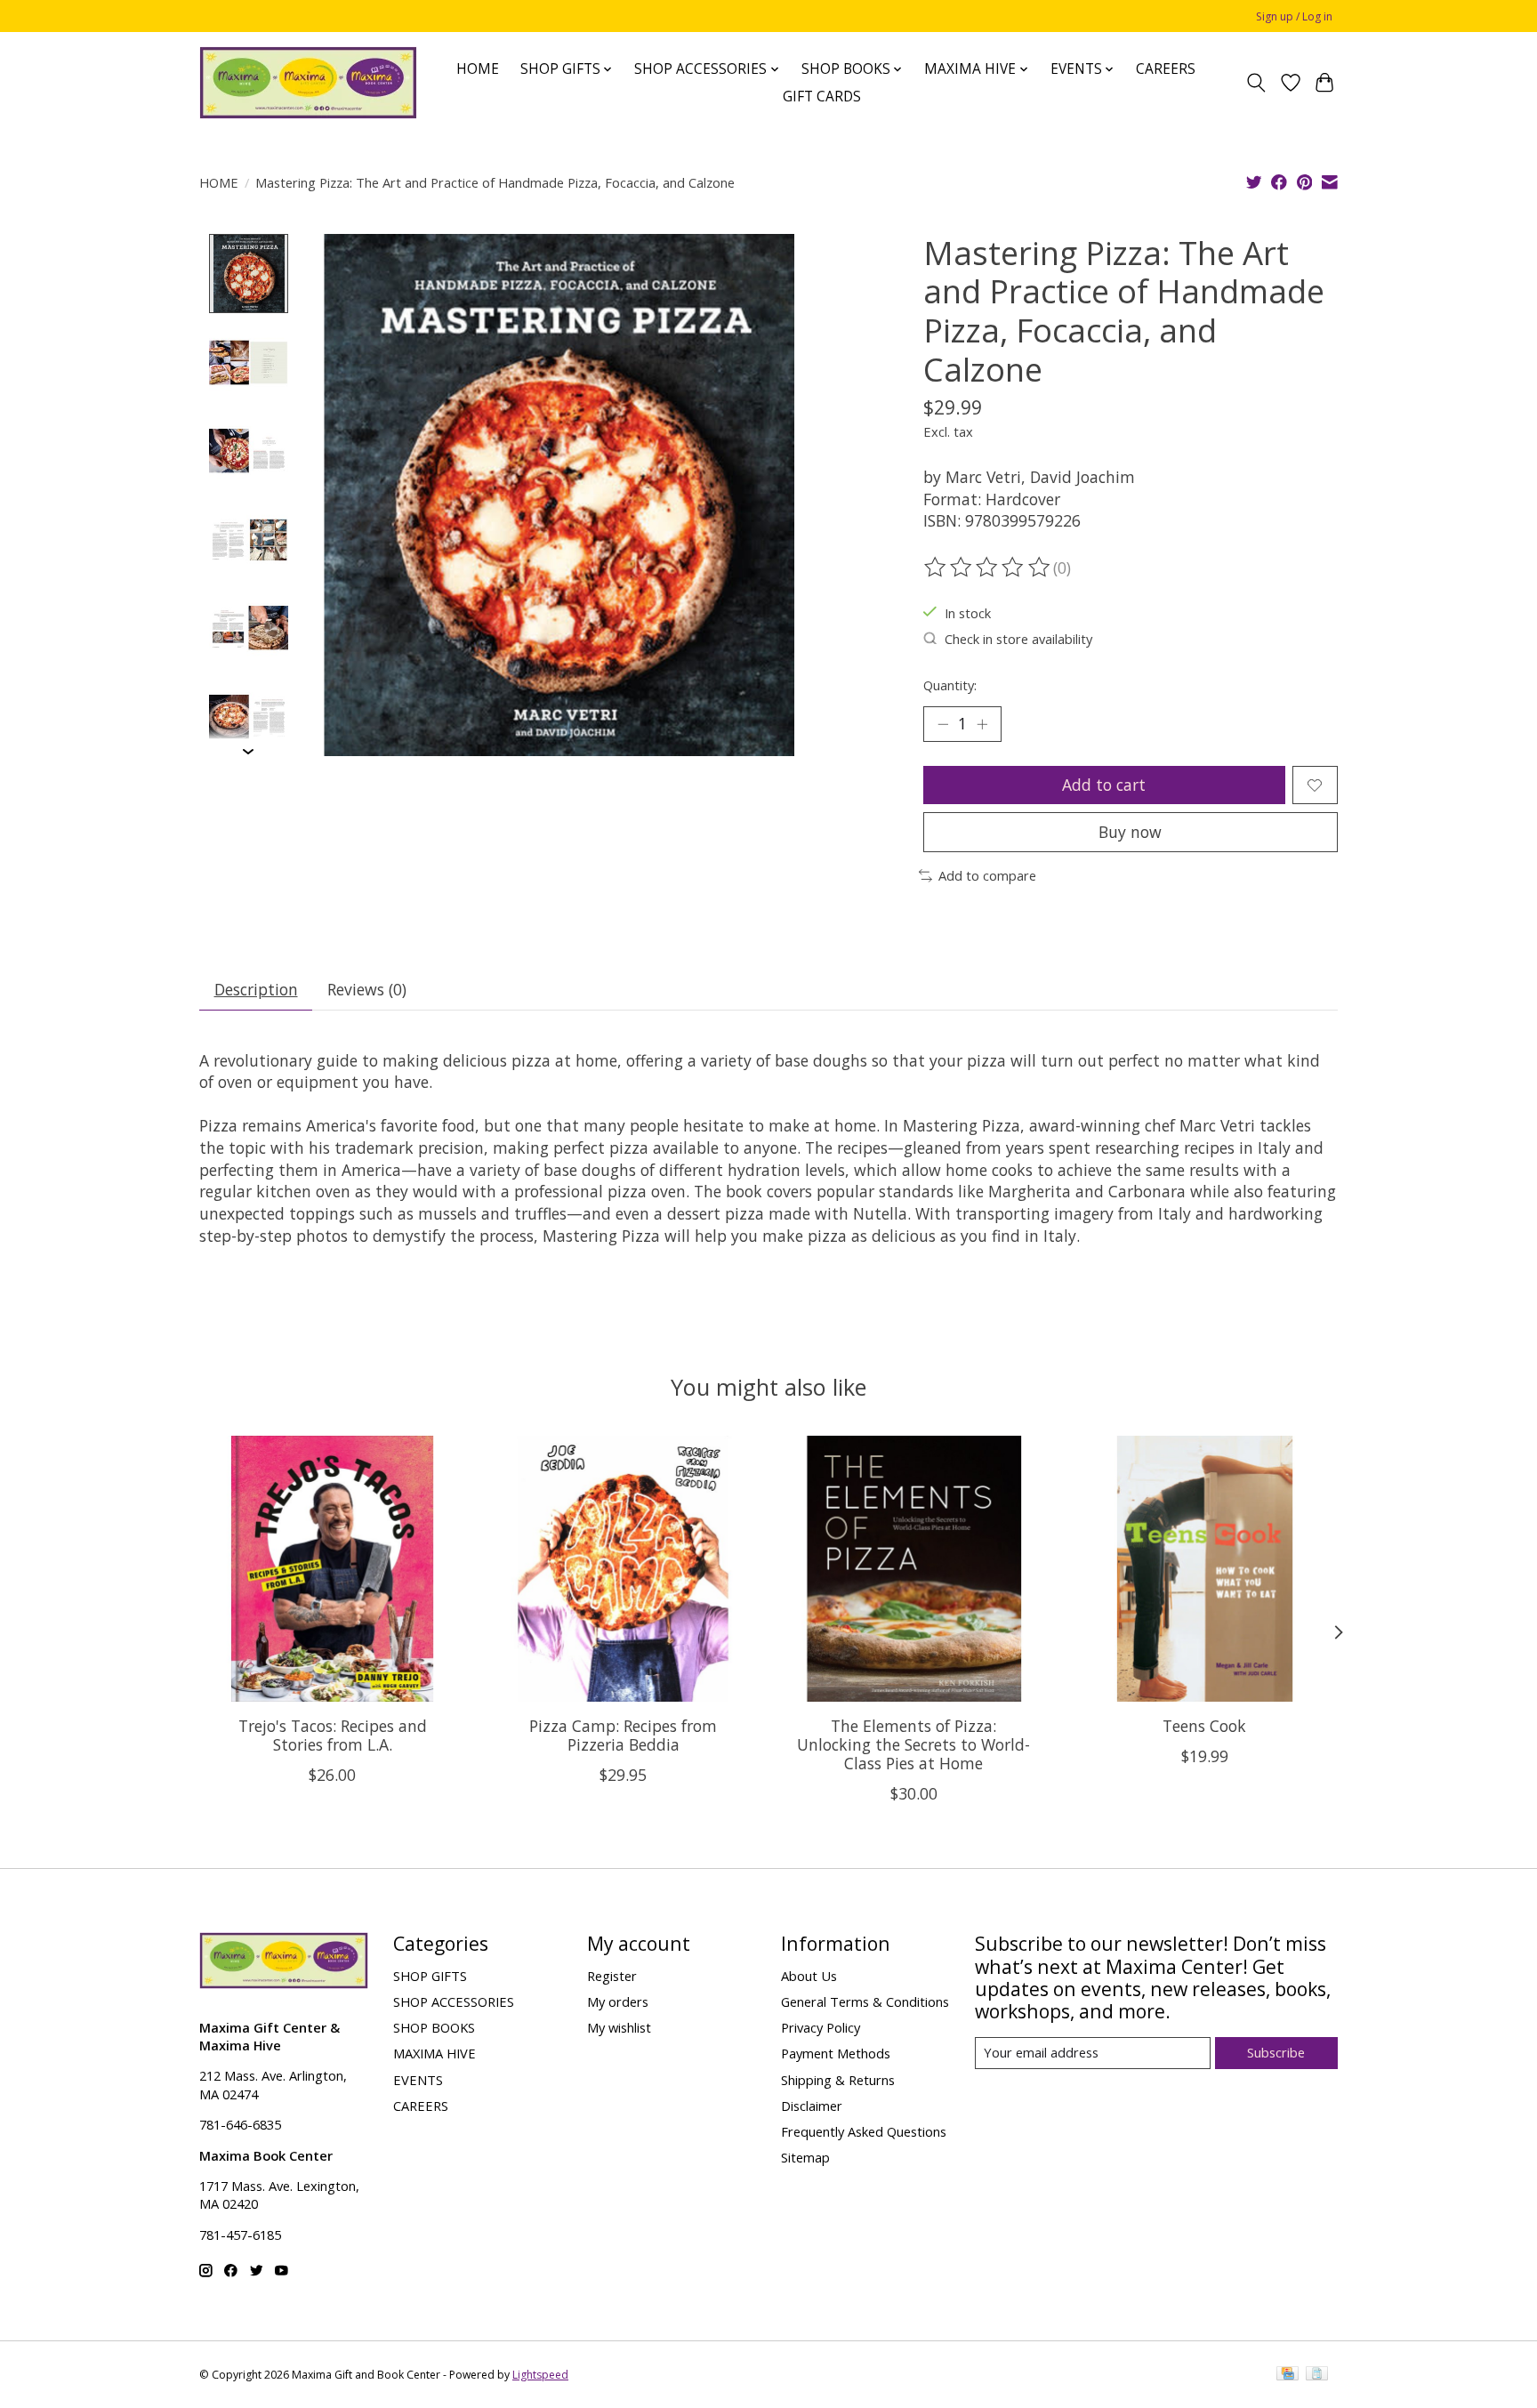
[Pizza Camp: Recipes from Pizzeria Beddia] (623, 1569)
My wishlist (619, 2027)
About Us (809, 1976)
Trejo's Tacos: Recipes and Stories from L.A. (333, 1735)
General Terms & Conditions (865, 2001)
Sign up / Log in (1294, 16)
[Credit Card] (1288, 2375)
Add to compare (987, 875)
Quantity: (950, 685)
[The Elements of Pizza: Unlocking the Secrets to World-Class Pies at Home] (914, 1569)
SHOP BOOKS (434, 2027)
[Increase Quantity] (982, 724)
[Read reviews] (988, 568)
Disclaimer (812, 2106)
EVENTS (418, 2080)
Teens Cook (1204, 1726)
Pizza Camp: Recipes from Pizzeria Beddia (623, 1735)
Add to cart (1104, 785)
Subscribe (1276, 2052)
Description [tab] (256, 989)
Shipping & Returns (838, 2080)
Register (612, 1976)
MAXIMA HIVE (435, 2053)
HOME (478, 69)
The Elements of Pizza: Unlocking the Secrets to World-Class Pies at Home (913, 1744)
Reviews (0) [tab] (367, 989)
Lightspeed (540, 2375)
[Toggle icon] (1256, 83)
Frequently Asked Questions (864, 2131)
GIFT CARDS (822, 97)
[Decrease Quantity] (943, 724)
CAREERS (1166, 69)
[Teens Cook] (1205, 1569)
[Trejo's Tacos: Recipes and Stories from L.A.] (332, 1569)
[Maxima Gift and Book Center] (308, 83)
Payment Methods (836, 2053)
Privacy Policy (821, 2027)
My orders (618, 2001)
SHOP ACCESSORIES (454, 2001)
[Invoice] (1317, 2375)
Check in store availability (1018, 639)
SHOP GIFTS (430, 1976)
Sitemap (805, 2157)
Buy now (1130, 832)
